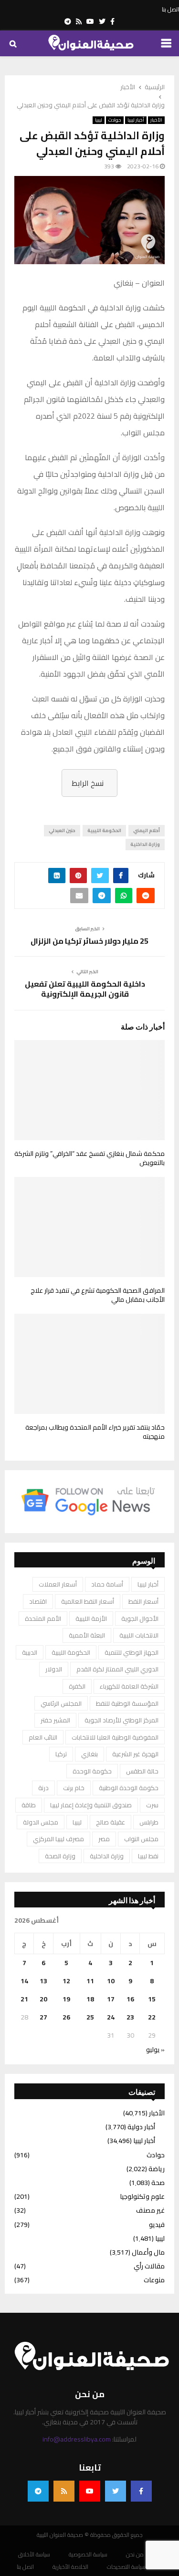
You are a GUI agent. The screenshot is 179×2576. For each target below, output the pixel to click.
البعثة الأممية (87, 1635)
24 (111, 2017)
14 (24, 1981)
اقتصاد (38, 1601)
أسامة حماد (107, 1584)
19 (66, 1999)
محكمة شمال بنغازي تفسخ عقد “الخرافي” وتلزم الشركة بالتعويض (89, 1158)
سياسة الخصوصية (88, 2555)
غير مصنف (150, 2210)
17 (111, 1999)
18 (90, 1999)
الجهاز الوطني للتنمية (132, 1652)
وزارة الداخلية (145, 844)
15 (152, 1999)
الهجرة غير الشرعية (135, 1754)
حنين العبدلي (62, 830)
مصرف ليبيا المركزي (58, 1839)
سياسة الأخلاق (34, 2555)
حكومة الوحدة (92, 1771)
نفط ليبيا (148, 1856)
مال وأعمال (148, 2252)
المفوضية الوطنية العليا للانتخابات (115, 1737)
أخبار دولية (141, 2127)
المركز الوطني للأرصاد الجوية (121, 1720)
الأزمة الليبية (91, 1618)
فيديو (157, 2225)
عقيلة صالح (111, 1822)
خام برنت (74, 1788)
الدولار (54, 1669)
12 (66, 1981)
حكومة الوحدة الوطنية (129, 1788)
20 (43, 1999)
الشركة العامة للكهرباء (129, 1686)
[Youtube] (90, 2491)
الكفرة (77, 1686)
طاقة (29, 1805)
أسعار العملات (58, 1584)
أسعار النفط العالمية (88, 1601)
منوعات (154, 2280)
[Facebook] (141, 2491)
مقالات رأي (149, 2266)
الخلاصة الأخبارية (70, 2567)
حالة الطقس (142, 1771)
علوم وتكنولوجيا (142, 2196)
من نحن (135, 2555)
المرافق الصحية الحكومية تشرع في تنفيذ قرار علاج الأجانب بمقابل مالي (98, 1295)
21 (24, 1999)
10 (111, 1981)
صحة (158, 2183)
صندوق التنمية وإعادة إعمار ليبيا (91, 1805)
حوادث (115, 120)
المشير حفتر (55, 1720)
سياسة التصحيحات (126, 2567)
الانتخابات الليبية (139, 1635)
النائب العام (43, 1737)
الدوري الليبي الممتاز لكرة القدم (117, 1669)
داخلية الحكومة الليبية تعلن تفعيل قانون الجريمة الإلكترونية (85, 989)
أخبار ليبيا (136, 120)
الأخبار (156, 120)
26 (66, 2017)
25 (90, 2017)
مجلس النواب (141, 1839)
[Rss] (64, 2491)
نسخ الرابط (88, 783)
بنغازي (89, 1754)
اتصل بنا (170, 10)
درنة (43, 1788)
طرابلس (149, 1822)
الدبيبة (30, 1652)
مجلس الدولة (41, 1822)
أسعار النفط (143, 1601)
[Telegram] (38, 2491)
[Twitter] (116, 2491)
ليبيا (99, 120)
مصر (104, 1839)
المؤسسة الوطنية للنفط (127, 1703)
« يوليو (155, 2050)
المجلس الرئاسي (61, 1703)
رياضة (157, 2169)
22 (152, 2017)
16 (130, 1999)
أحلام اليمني (147, 830)
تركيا (61, 1754)
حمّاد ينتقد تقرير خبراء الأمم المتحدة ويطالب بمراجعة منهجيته (95, 1432)
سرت (152, 1805)
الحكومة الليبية (104, 830)
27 (43, 2017)
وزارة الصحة (60, 1856)
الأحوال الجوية (140, 1618)
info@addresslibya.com (77, 2439)
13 (43, 1981)
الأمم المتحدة (43, 1618)
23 (130, 2017)
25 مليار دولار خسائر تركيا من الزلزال (89, 941)
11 (90, 1981)
